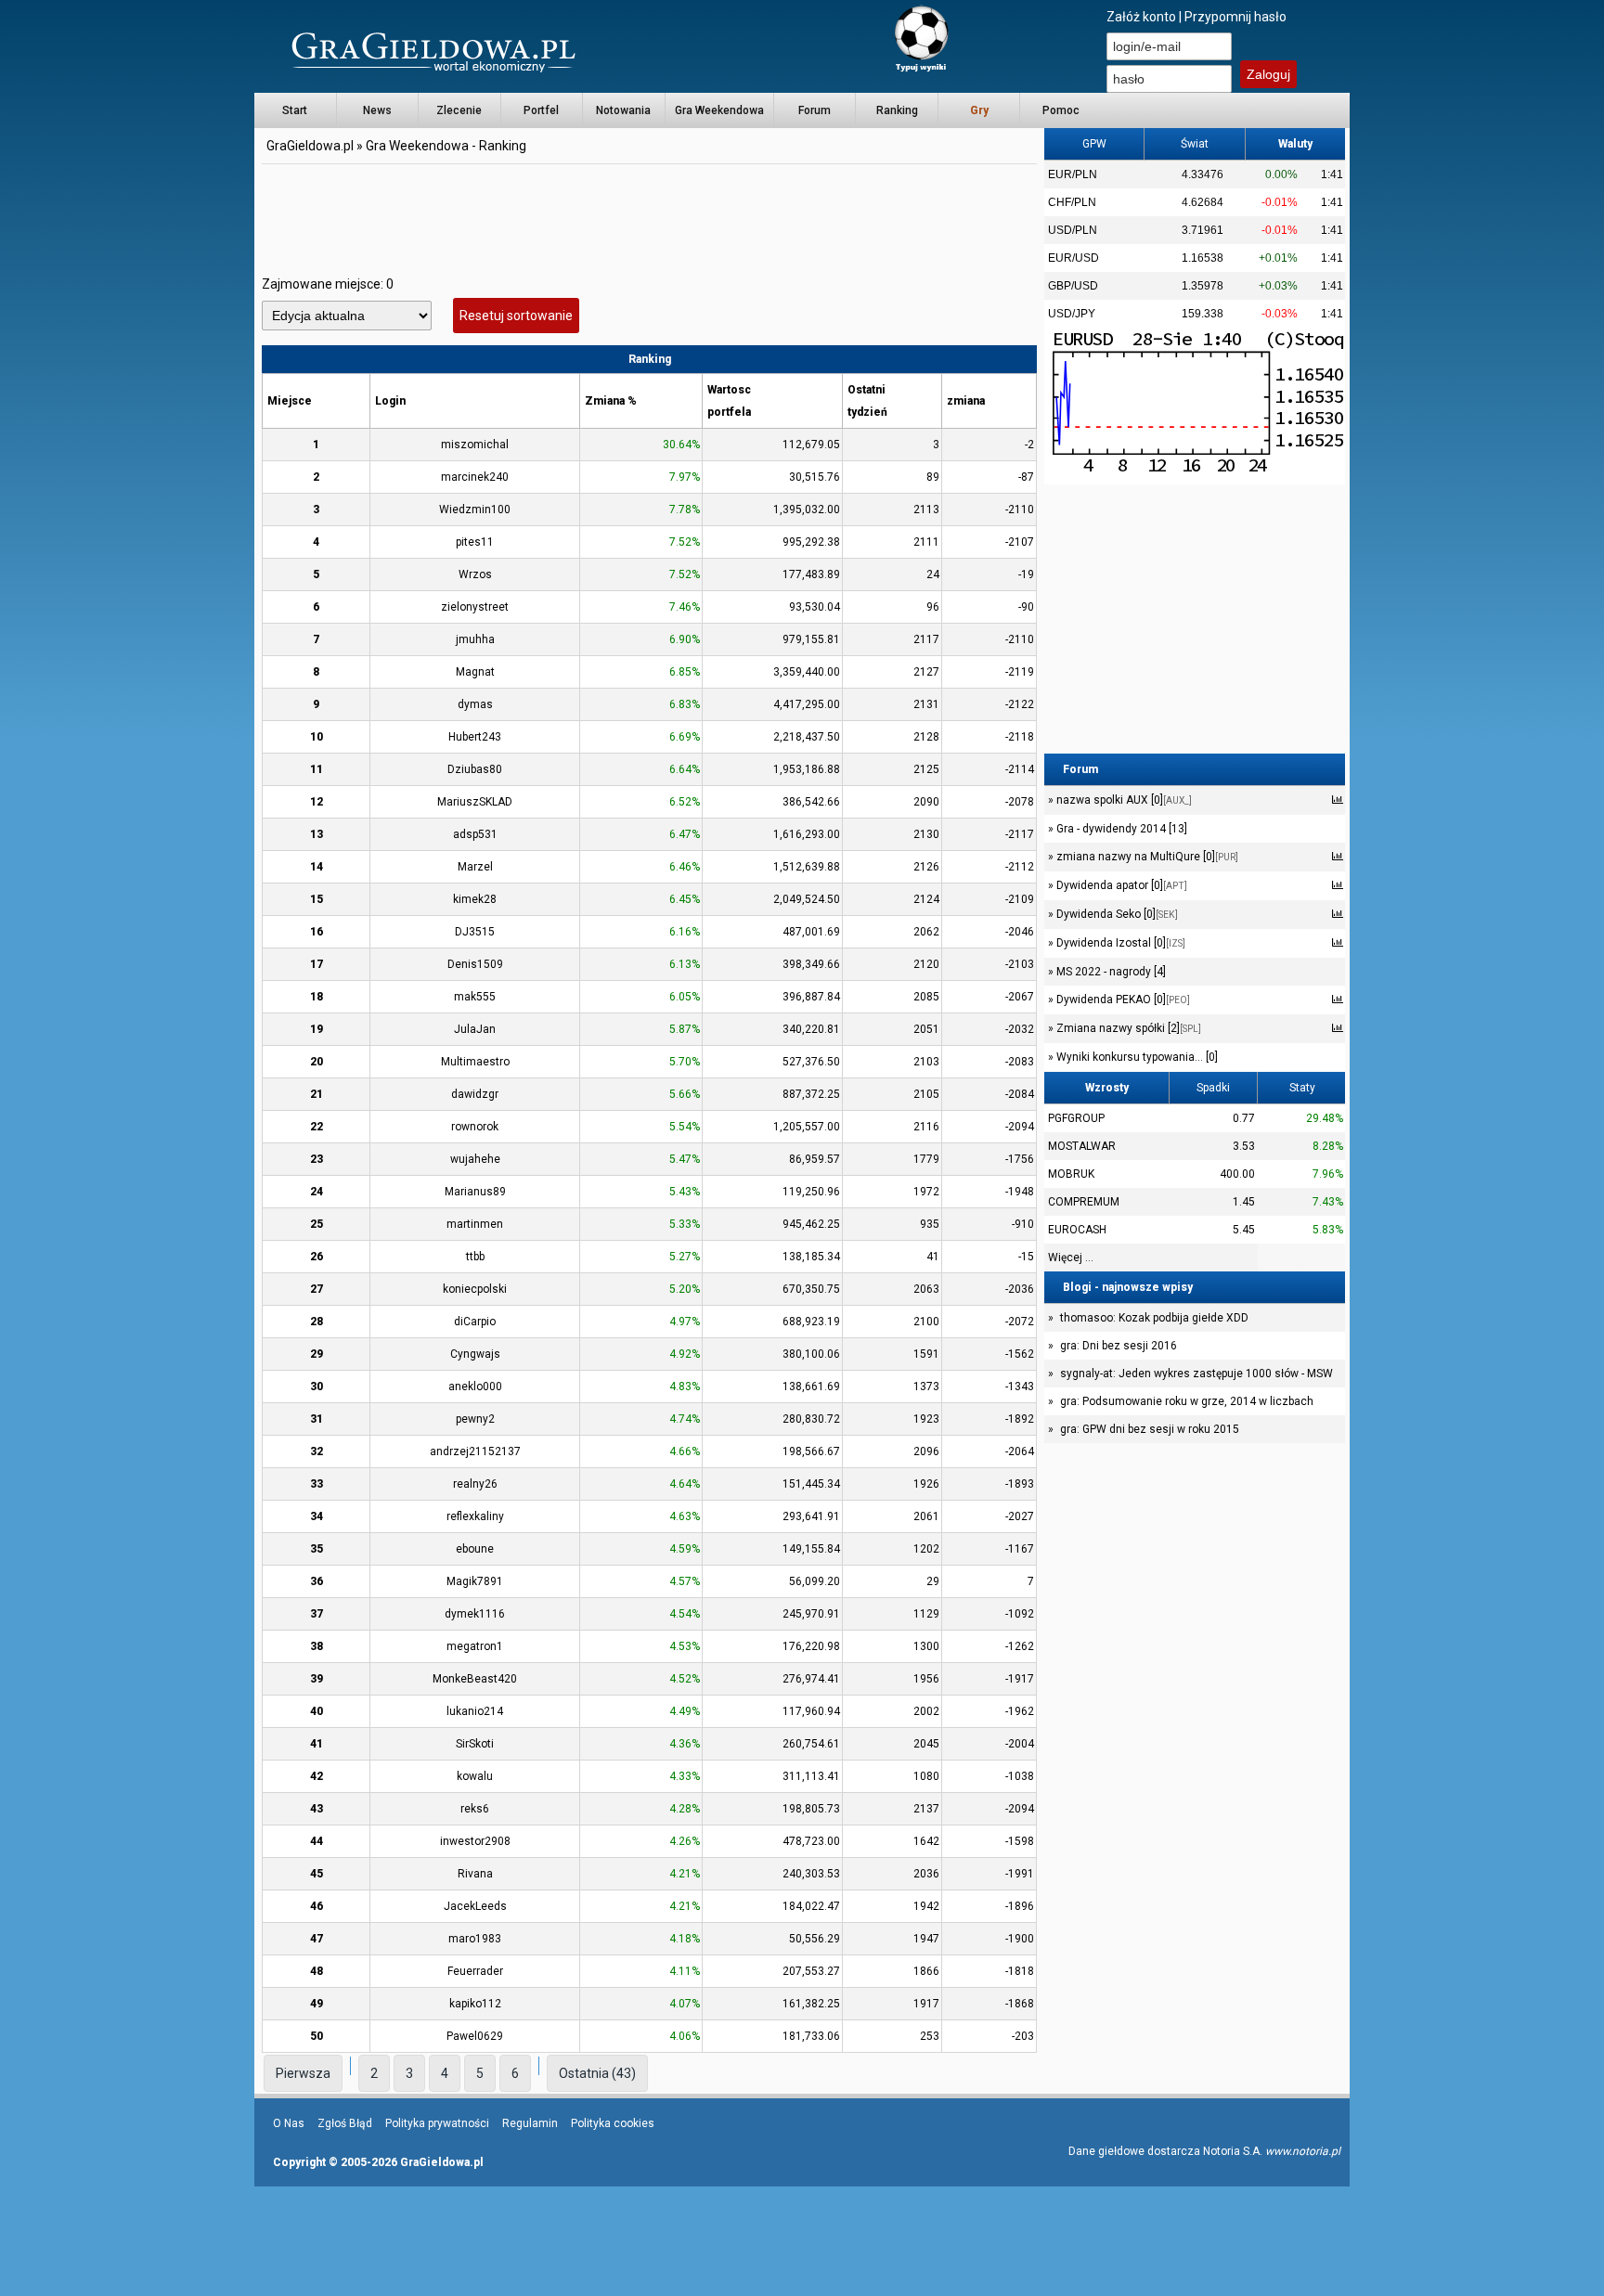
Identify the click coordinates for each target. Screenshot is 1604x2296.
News (377, 110)
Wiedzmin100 (475, 510)
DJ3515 (475, 932)
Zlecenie (459, 110)
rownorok (475, 1127)
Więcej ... (1071, 1258)
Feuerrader (475, 1971)
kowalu (475, 1776)
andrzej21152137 (475, 1451)
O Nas (289, 2123)
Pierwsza (303, 2073)
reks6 (475, 1809)
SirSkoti (475, 1744)
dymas (475, 704)
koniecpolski (475, 1289)
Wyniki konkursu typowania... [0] (1136, 1057)
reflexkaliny (475, 1516)
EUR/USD (1074, 258)
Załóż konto (1141, 17)
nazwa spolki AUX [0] (1123, 800)
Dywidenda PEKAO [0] (1122, 1000)
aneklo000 (475, 1387)
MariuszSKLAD (475, 802)
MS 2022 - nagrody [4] (1110, 972)
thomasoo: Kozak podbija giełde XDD (1154, 1318)
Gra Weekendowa (719, 110)
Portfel (541, 110)
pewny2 (475, 1419)
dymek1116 (475, 1614)
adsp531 (475, 834)
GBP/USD (1073, 286)
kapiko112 (475, 2004)
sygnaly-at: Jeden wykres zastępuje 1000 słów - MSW (1197, 1374)
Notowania (623, 110)
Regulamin (530, 2123)
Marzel (475, 867)
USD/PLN (1073, 230)
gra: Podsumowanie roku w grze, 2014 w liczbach (1187, 1401)
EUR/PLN (1073, 174)
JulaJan (475, 1029)
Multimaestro (475, 1062)
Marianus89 (475, 1192)
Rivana (475, 1874)
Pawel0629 (475, 2036)
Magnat (475, 672)
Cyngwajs (475, 1354)
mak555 (475, 997)
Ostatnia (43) (597, 2073)
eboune (475, 1549)
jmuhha (475, 639)
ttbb (475, 1257)
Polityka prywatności (437, 2123)
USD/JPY (1072, 314)
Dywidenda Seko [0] (1116, 914)
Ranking (897, 110)
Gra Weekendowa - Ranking (446, 146)
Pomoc (1061, 110)
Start (295, 110)
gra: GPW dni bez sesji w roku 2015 (1150, 1429)
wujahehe (475, 1159)
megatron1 (475, 1646)
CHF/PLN (1072, 202)
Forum (815, 110)
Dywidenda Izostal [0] (1119, 943)
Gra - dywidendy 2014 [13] (1120, 829)
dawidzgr (475, 1094)
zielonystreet (475, 607)
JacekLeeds (475, 1906)
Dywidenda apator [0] (1120, 885)
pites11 (475, 542)
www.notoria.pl (1303, 2151)
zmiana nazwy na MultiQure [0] (1146, 857)
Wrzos (475, 574)
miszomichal (475, 445)
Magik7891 (475, 1581)
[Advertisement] (650, 209)
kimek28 (475, 899)
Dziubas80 (475, 769)
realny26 (475, 1484)
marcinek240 (475, 477)
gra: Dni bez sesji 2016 (1119, 1346)
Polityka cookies (613, 2123)
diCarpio (475, 1322)
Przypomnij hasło (1235, 17)
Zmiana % (611, 401)
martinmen (475, 1224)
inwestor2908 (475, 1841)
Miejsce (290, 401)
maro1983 (475, 1939)
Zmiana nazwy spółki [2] (1127, 1028)
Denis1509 (475, 964)
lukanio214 (475, 1711)
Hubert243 (475, 737)
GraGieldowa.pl (310, 146)
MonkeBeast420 (475, 1679)
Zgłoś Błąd (345, 2123)
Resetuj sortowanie (516, 316)
